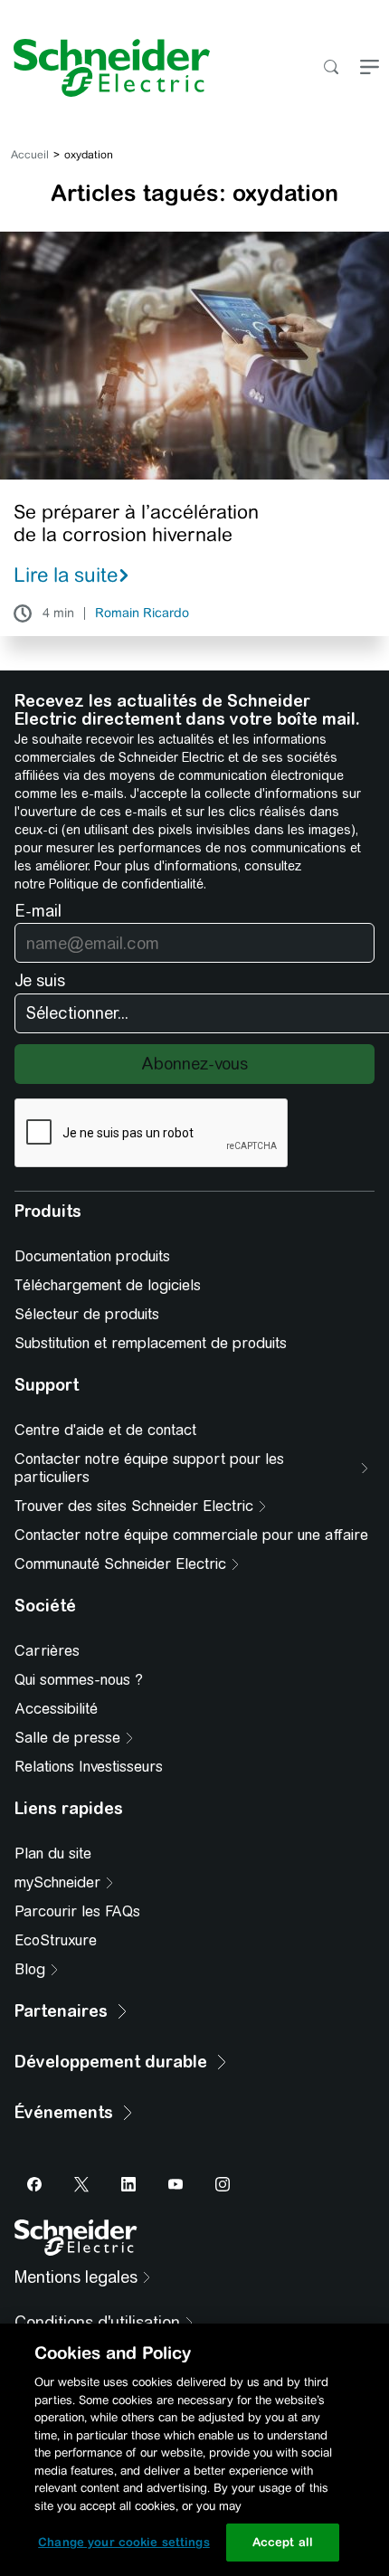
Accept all (283, 2542)
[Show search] (331, 68)
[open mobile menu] (370, 68)
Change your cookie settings (124, 2542)
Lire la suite (66, 575)
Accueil (30, 155)
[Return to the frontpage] (105, 68)
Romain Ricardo (142, 613)
